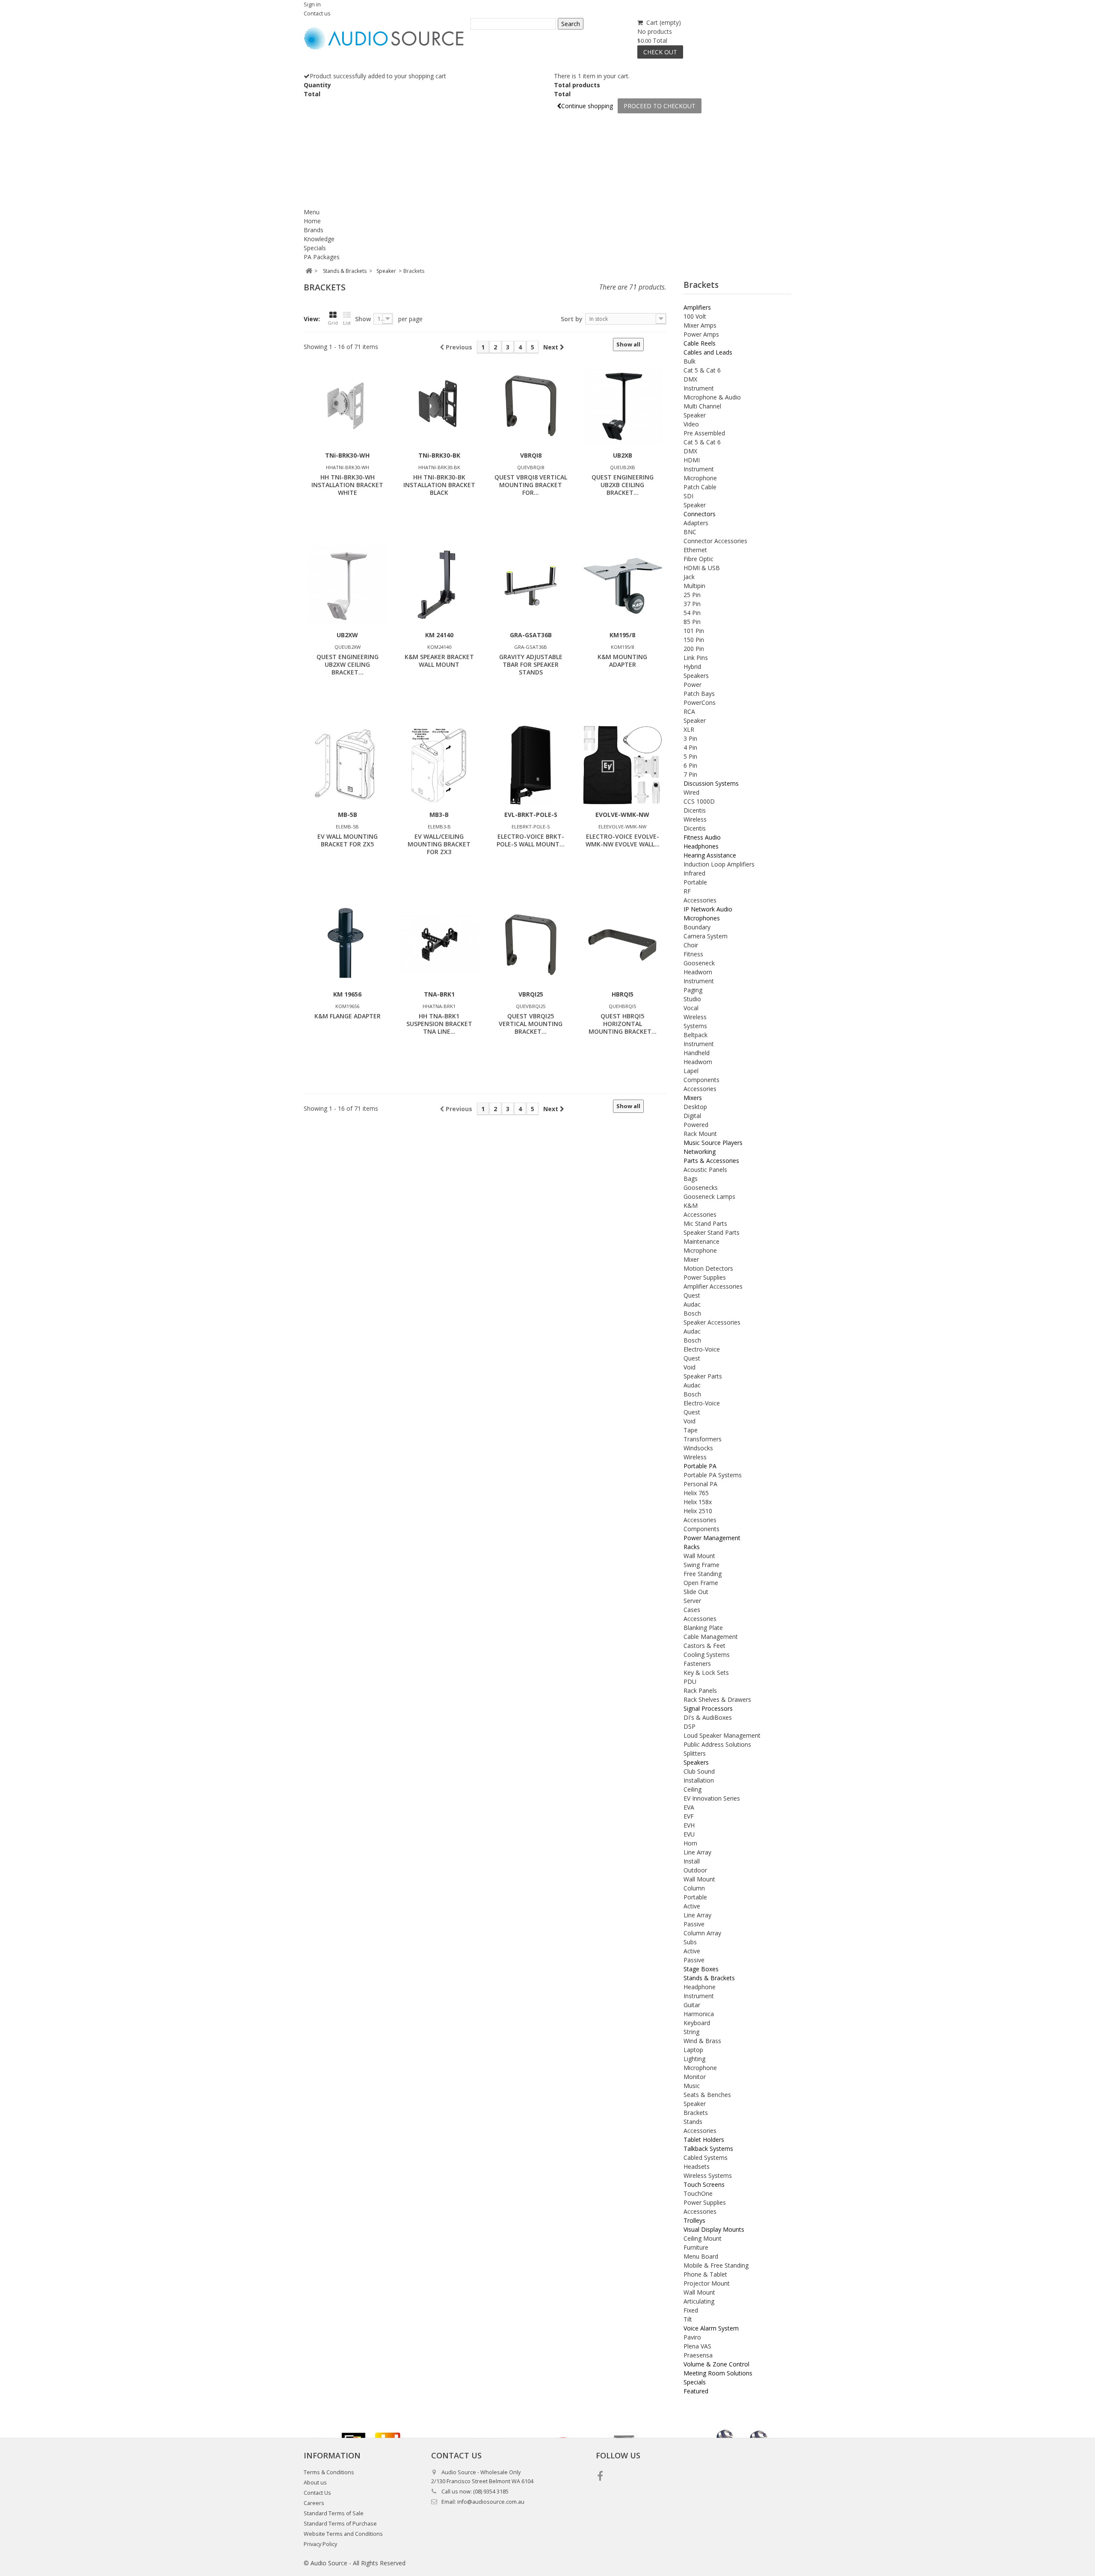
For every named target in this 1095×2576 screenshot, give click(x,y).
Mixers (693, 1098)
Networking (700, 1152)
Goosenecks (701, 1187)
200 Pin (694, 649)
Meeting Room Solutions (718, 2373)
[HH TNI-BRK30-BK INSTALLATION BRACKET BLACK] (439, 406)
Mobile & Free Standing (716, 2265)
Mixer (691, 1259)
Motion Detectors (708, 1268)
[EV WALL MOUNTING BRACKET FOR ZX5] (347, 765)
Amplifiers (697, 307)
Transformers (703, 1439)
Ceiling (693, 1789)
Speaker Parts (703, 1376)
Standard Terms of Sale (334, 2513)
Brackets (696, 2113)
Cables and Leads (708, 352)
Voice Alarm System (711, 2328)
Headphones (701, 846)
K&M (691, 1205)
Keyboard (697, 2023)
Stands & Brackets (709, 1978)
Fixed (691, 2310)
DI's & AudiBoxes (708, 1717)
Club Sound (699, 1771)
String (691, 2032)
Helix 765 (696, 1493)
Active (692, 1906)
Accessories (700, 900)
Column (694, 1888)
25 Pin (692, 595)
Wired (691, 792)
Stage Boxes (701, 1969)
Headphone (700, 1987)
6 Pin (690, 765)
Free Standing (703, 1574)
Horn (690, 1843)
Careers (314, 2503)
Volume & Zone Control (716, 2364)
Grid (333, 323)
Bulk (690, 361)
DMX (690, 379)
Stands (693, 2122)
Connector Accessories (715, 541)
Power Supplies (705, 1277)
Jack (689, 577)
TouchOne (698, 2193)
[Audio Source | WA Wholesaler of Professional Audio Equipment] (384, 38)
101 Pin (694, 631)
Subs (690, 1942)
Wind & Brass (702, 2041)
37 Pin (692, 604)
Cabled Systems (706, 2158)
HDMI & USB (702, 568)
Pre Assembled (704, 433)
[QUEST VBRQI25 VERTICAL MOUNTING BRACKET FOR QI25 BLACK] (531, 945)
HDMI (692, 460)
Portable (695, 882)
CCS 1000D (699, 801)
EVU (689, 1834)
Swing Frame (701, 1565)
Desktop (695, 1107)
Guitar (692, 2005)
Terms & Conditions (329, 2472)
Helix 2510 (698, 1511)
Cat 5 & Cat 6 (702, 370)
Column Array (702, 1933)
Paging (693, 990)
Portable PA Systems (713, 1475)
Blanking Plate (703, 1628)
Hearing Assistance (710, 855)
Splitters (695, 1753)
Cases (692, 1610)
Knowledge (319, 239)
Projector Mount (707, 2283)
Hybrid (692, 667)
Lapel (691, 1071)
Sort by (572, 319)
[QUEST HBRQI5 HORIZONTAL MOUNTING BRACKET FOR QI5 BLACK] (622, 945)
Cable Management (711, 1637)
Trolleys (694, 2220)
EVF (689, 1816)
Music (692, 2086)
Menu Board (701, 2256)
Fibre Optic (698, 559)
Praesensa (698, 2355)
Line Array (697, 1852)
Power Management (712, 1538)
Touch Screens (704, 2184)
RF (687, 891)
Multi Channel (702, 406)
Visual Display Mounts (714, 2229)
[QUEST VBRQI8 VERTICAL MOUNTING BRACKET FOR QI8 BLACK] (531, 406)
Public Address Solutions (717, 1744)
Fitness (693, 954)
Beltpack (695, 1035)
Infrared (694, 873)
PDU (690, 1681)
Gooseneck (699, 963)
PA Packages (322, 257)
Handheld (697, 1053)
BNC (690, 532)
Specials (315, 248)
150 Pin (694, 640)
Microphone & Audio (712, 397)
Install (692, 1861)
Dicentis (695, 810)
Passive (694, 1924)
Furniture (696, 2247)
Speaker (695, 415)
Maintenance (701, 1241)
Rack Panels (700, 1690)
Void (690, 1367)
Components (701, 1080)
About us (315, 2483)
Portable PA (700, 1466)
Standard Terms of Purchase (340, 2524)
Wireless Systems (708, 2175)
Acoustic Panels (705, 1170)
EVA (689, 1807)
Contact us (317, 13)
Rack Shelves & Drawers (717, 1699)
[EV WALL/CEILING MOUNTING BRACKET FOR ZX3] (439, 765)
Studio (692, 999)
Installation (699, 1780)
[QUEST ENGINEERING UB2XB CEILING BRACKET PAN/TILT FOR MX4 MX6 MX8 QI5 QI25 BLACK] (622, 406)
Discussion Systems (711, 783)
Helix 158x (698, 1502)
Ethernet (695, 550)
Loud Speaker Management (722, 1735)
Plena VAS (697, 2346)
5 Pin (690, 756)
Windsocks (698, 1448)
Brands (314, 230)
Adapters (696, 523)
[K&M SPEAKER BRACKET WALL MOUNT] (439, 586)
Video (691, 424)
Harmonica (699, 2014)
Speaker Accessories (712, 1322)
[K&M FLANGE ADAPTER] (347, 945)
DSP (690, 1726)
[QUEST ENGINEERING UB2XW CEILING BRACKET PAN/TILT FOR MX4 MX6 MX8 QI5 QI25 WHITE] (347, 586)
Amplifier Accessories (713, 1286)
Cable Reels (700, 343)
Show (363, 319)
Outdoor (695, 1870)
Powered (696, 1125)
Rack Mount (700, 1134)
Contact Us (317, 2493)
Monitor (695, 2077)
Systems (695, 1026)
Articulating (699, 2301)
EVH (689, 1825)
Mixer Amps (700, 325)
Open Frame (701, 1583)
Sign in (312, 4)
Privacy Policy (320, 2544)
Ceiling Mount (703, 2238)
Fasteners (697, 1664)
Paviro (692, 2337)
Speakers (696, 676)
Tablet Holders (704, 2140)
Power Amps (701, 334)
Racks (692, 1547)
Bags (691, 1179)
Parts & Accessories (711, 1161)
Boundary (697, 927)
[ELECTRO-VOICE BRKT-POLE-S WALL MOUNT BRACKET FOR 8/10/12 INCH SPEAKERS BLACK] (531, 765)
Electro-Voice (702, 1349)
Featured (696, 2391)
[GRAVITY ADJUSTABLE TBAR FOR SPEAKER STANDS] (531, 586)
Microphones (702, 918)
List (347, 323)
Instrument (699, 388)
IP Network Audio (708, 909)
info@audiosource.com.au (491, 2502)
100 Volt (695, 316)
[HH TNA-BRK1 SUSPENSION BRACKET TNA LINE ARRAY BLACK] (439, 945)
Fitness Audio (702, 837)
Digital (692, 1116)
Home (312, 221)
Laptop (693, 2050)
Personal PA (700, 1484)
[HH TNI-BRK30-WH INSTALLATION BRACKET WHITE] (347, 406)
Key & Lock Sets (706, 1672)
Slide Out (696, 1592)
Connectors (700, 514)
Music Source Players (713, 1143)
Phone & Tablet (705, 2274)
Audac (692, 1304)
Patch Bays (699, 694)
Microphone (700, 478)
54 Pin (692, 613)
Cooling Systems (707, 1655)
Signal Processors (708, 1708)
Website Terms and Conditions (343, 2534)
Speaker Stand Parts (712, 1232)
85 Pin (692, 622)
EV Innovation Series (712, 1798)
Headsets (697, 2166)
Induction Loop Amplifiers (719, 864)
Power (693, 685)
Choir (691, 945)
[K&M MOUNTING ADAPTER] (622, 586)
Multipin (694, 586)
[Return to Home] (309, 271)
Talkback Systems (708, 2149)
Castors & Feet (704, 1646)
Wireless (695, 819)
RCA (689, 711)
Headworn (698, 972)
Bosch (692, 1313)
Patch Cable (700, 487)
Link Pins (696, 658)
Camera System (706, 936)
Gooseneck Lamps (709, 1196)
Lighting (694, 2059)
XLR (689, 729)
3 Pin (690, 738)
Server (692, 1601)
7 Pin (690, 774)
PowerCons (700, 702)
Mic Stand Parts (705, 1223)
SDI (688, 496)
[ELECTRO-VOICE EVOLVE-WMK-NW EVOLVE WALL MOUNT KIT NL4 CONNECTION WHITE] (622, 765)
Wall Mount (699, 1556)
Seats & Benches (707, 2095)
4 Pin (690, 747)
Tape (691, 1430)
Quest (692, 1295)
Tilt (688, 2319)
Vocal (691, 1008)
